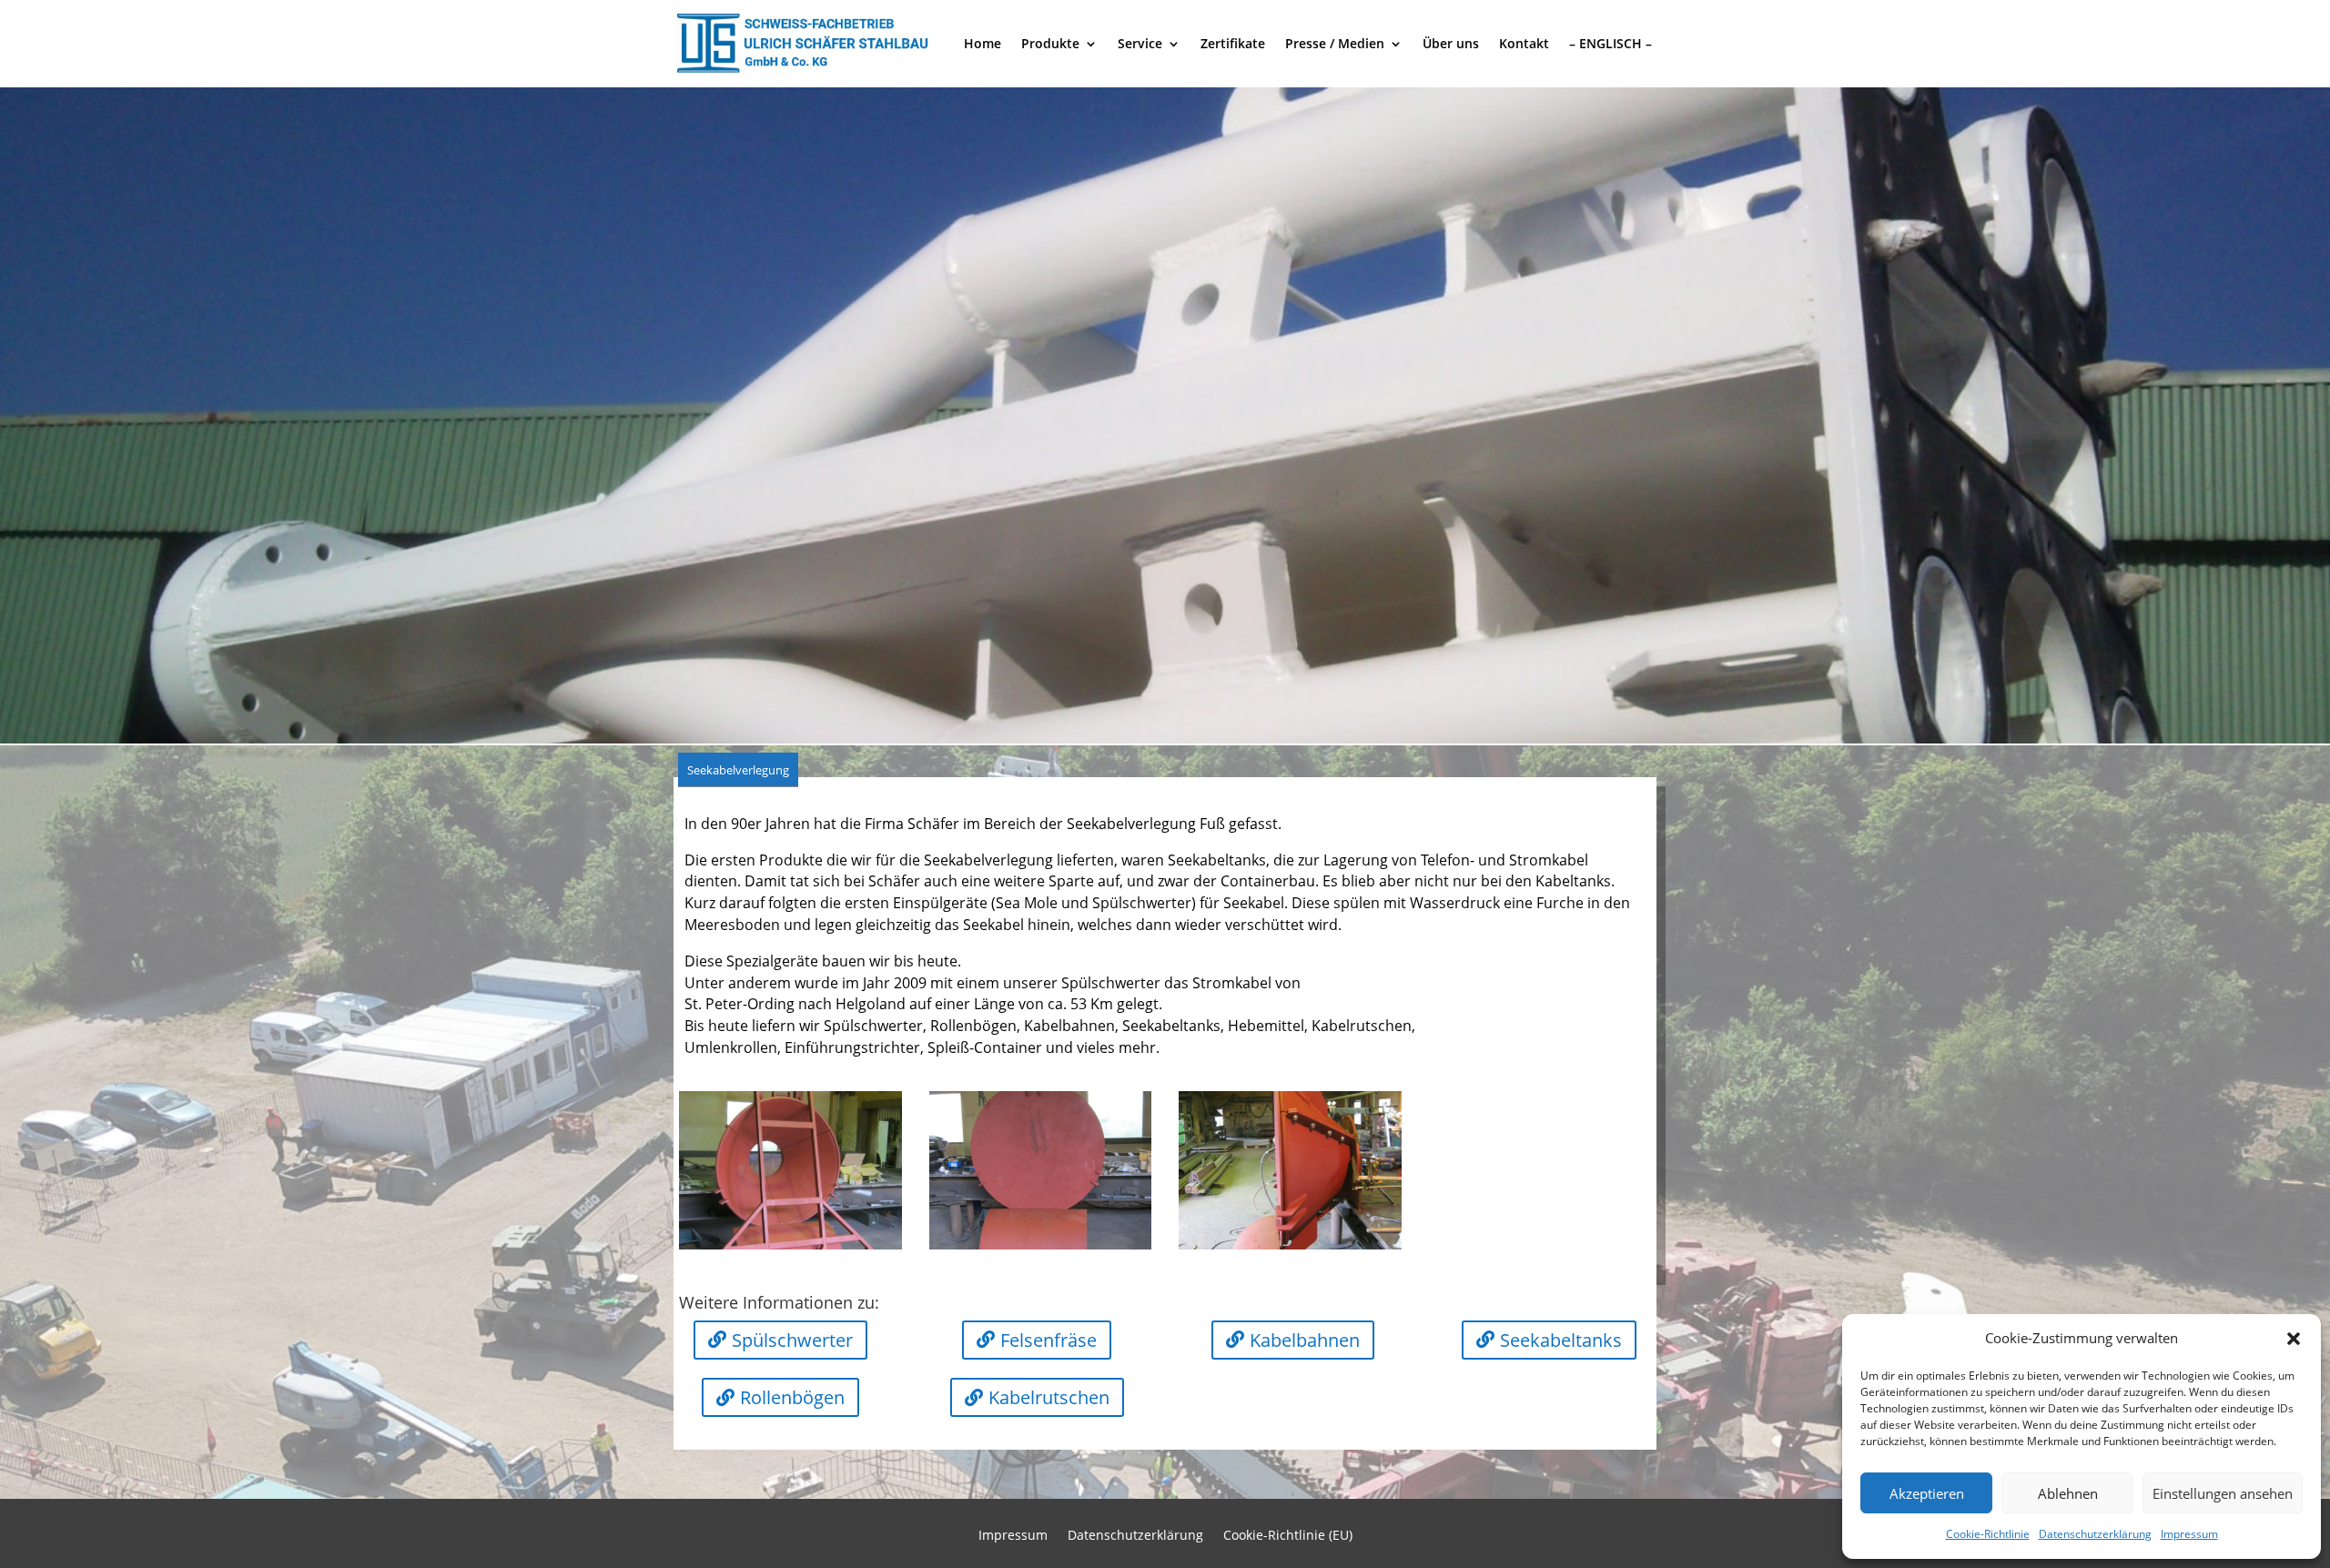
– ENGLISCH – (1611, 43)
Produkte (1050, 43)
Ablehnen (2068, 1493)
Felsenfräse (1048, 1340)
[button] (2294, 1339)
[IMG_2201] (1290, 1244)
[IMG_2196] (790, 1244)
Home (983, 43)
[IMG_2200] (1041, 1244)
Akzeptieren (1927, 1493)
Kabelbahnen (1305, 1340)
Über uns (1451, 43)
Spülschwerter (792, 1340)
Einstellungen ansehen (2223, 1493)
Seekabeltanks (1561, 1340)
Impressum (2189, 1534)
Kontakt (1524, 43)
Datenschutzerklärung (2095, 1534)
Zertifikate (1233, 43)
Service (1140, 43)
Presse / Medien (1335, 43)
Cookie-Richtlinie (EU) (1288, 1536)
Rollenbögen (792, 1397)
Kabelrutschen (1049, 1397)
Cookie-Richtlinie (1988, 1534)
